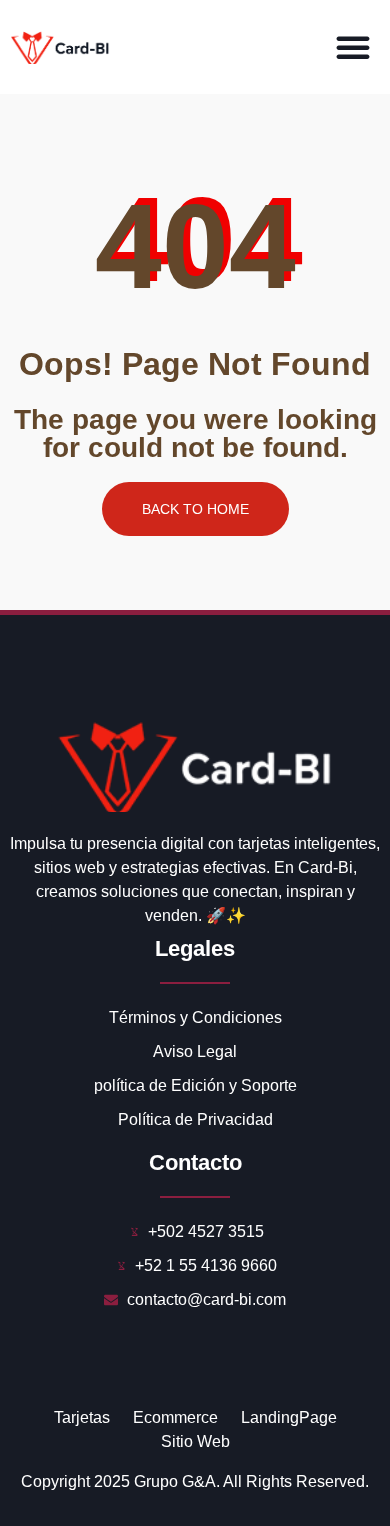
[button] (353, 47)
